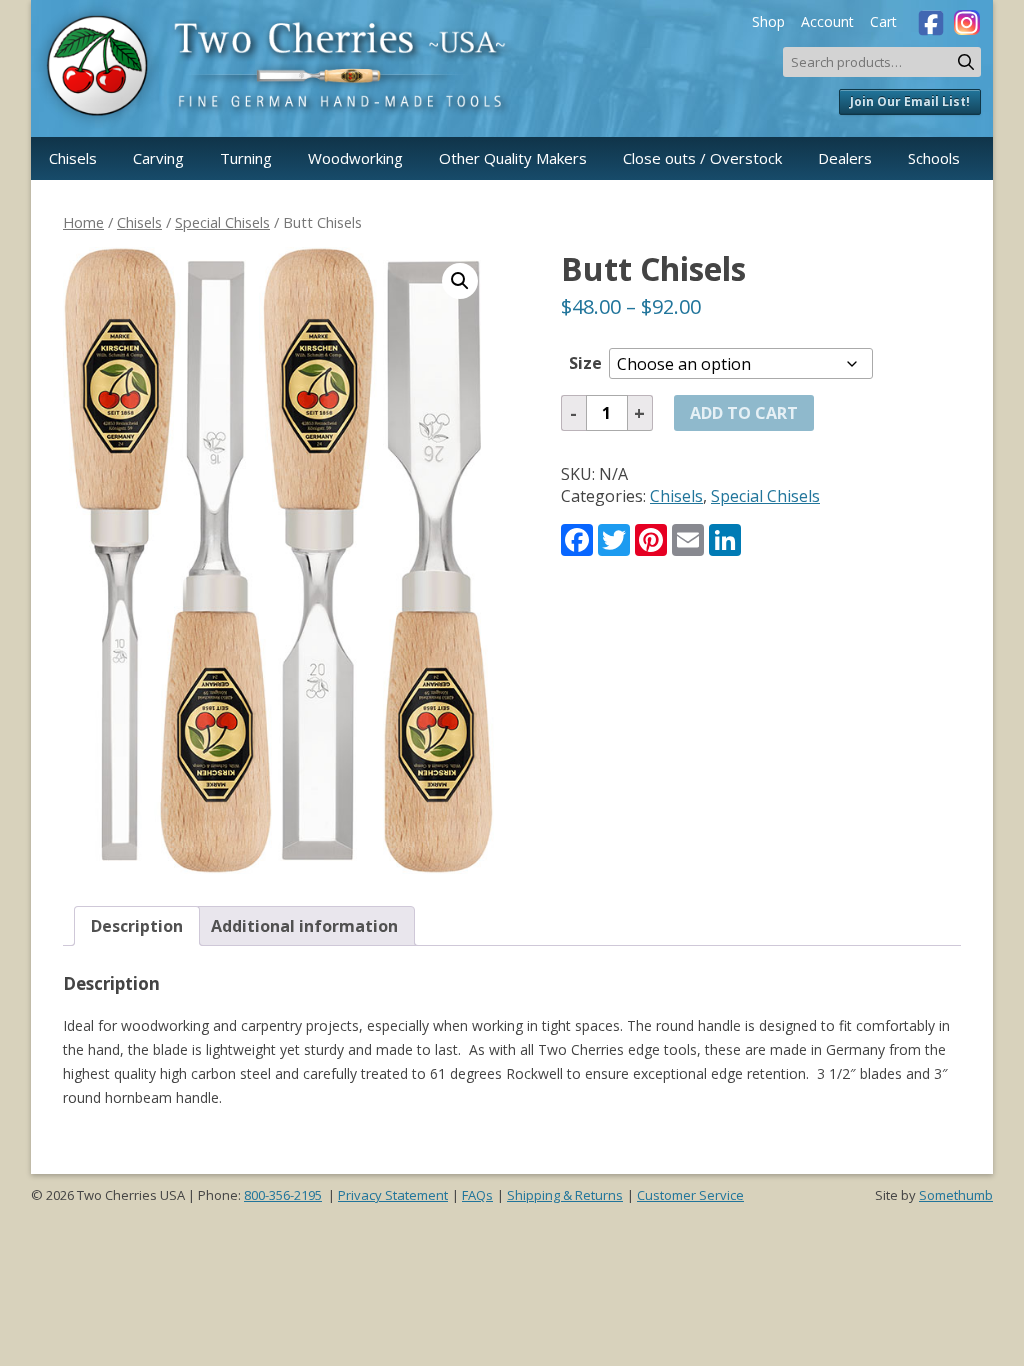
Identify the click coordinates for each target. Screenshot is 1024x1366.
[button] (460, 281)
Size (585, 363)
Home (83, 222)
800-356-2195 (283, 1195)
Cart (883, 21)
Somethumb (956, 1195)
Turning (246, 158)
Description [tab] (137, 926)
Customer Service (690, 1195)
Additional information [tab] (304, 926)
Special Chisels (222, 222)
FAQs (477, 1195)
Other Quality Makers (513, 158)
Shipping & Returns (565, 1195)
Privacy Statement (393, 1195)
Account (827, 21)
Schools (934, 158)
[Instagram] (965, 20)
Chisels (73, 158)
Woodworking (355, 158)
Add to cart (744, 413)
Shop (768, 21)
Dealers (845, 158)
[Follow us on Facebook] (927, 20)
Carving (158, 158)
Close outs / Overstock (702, 158)
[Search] (966, 62)
